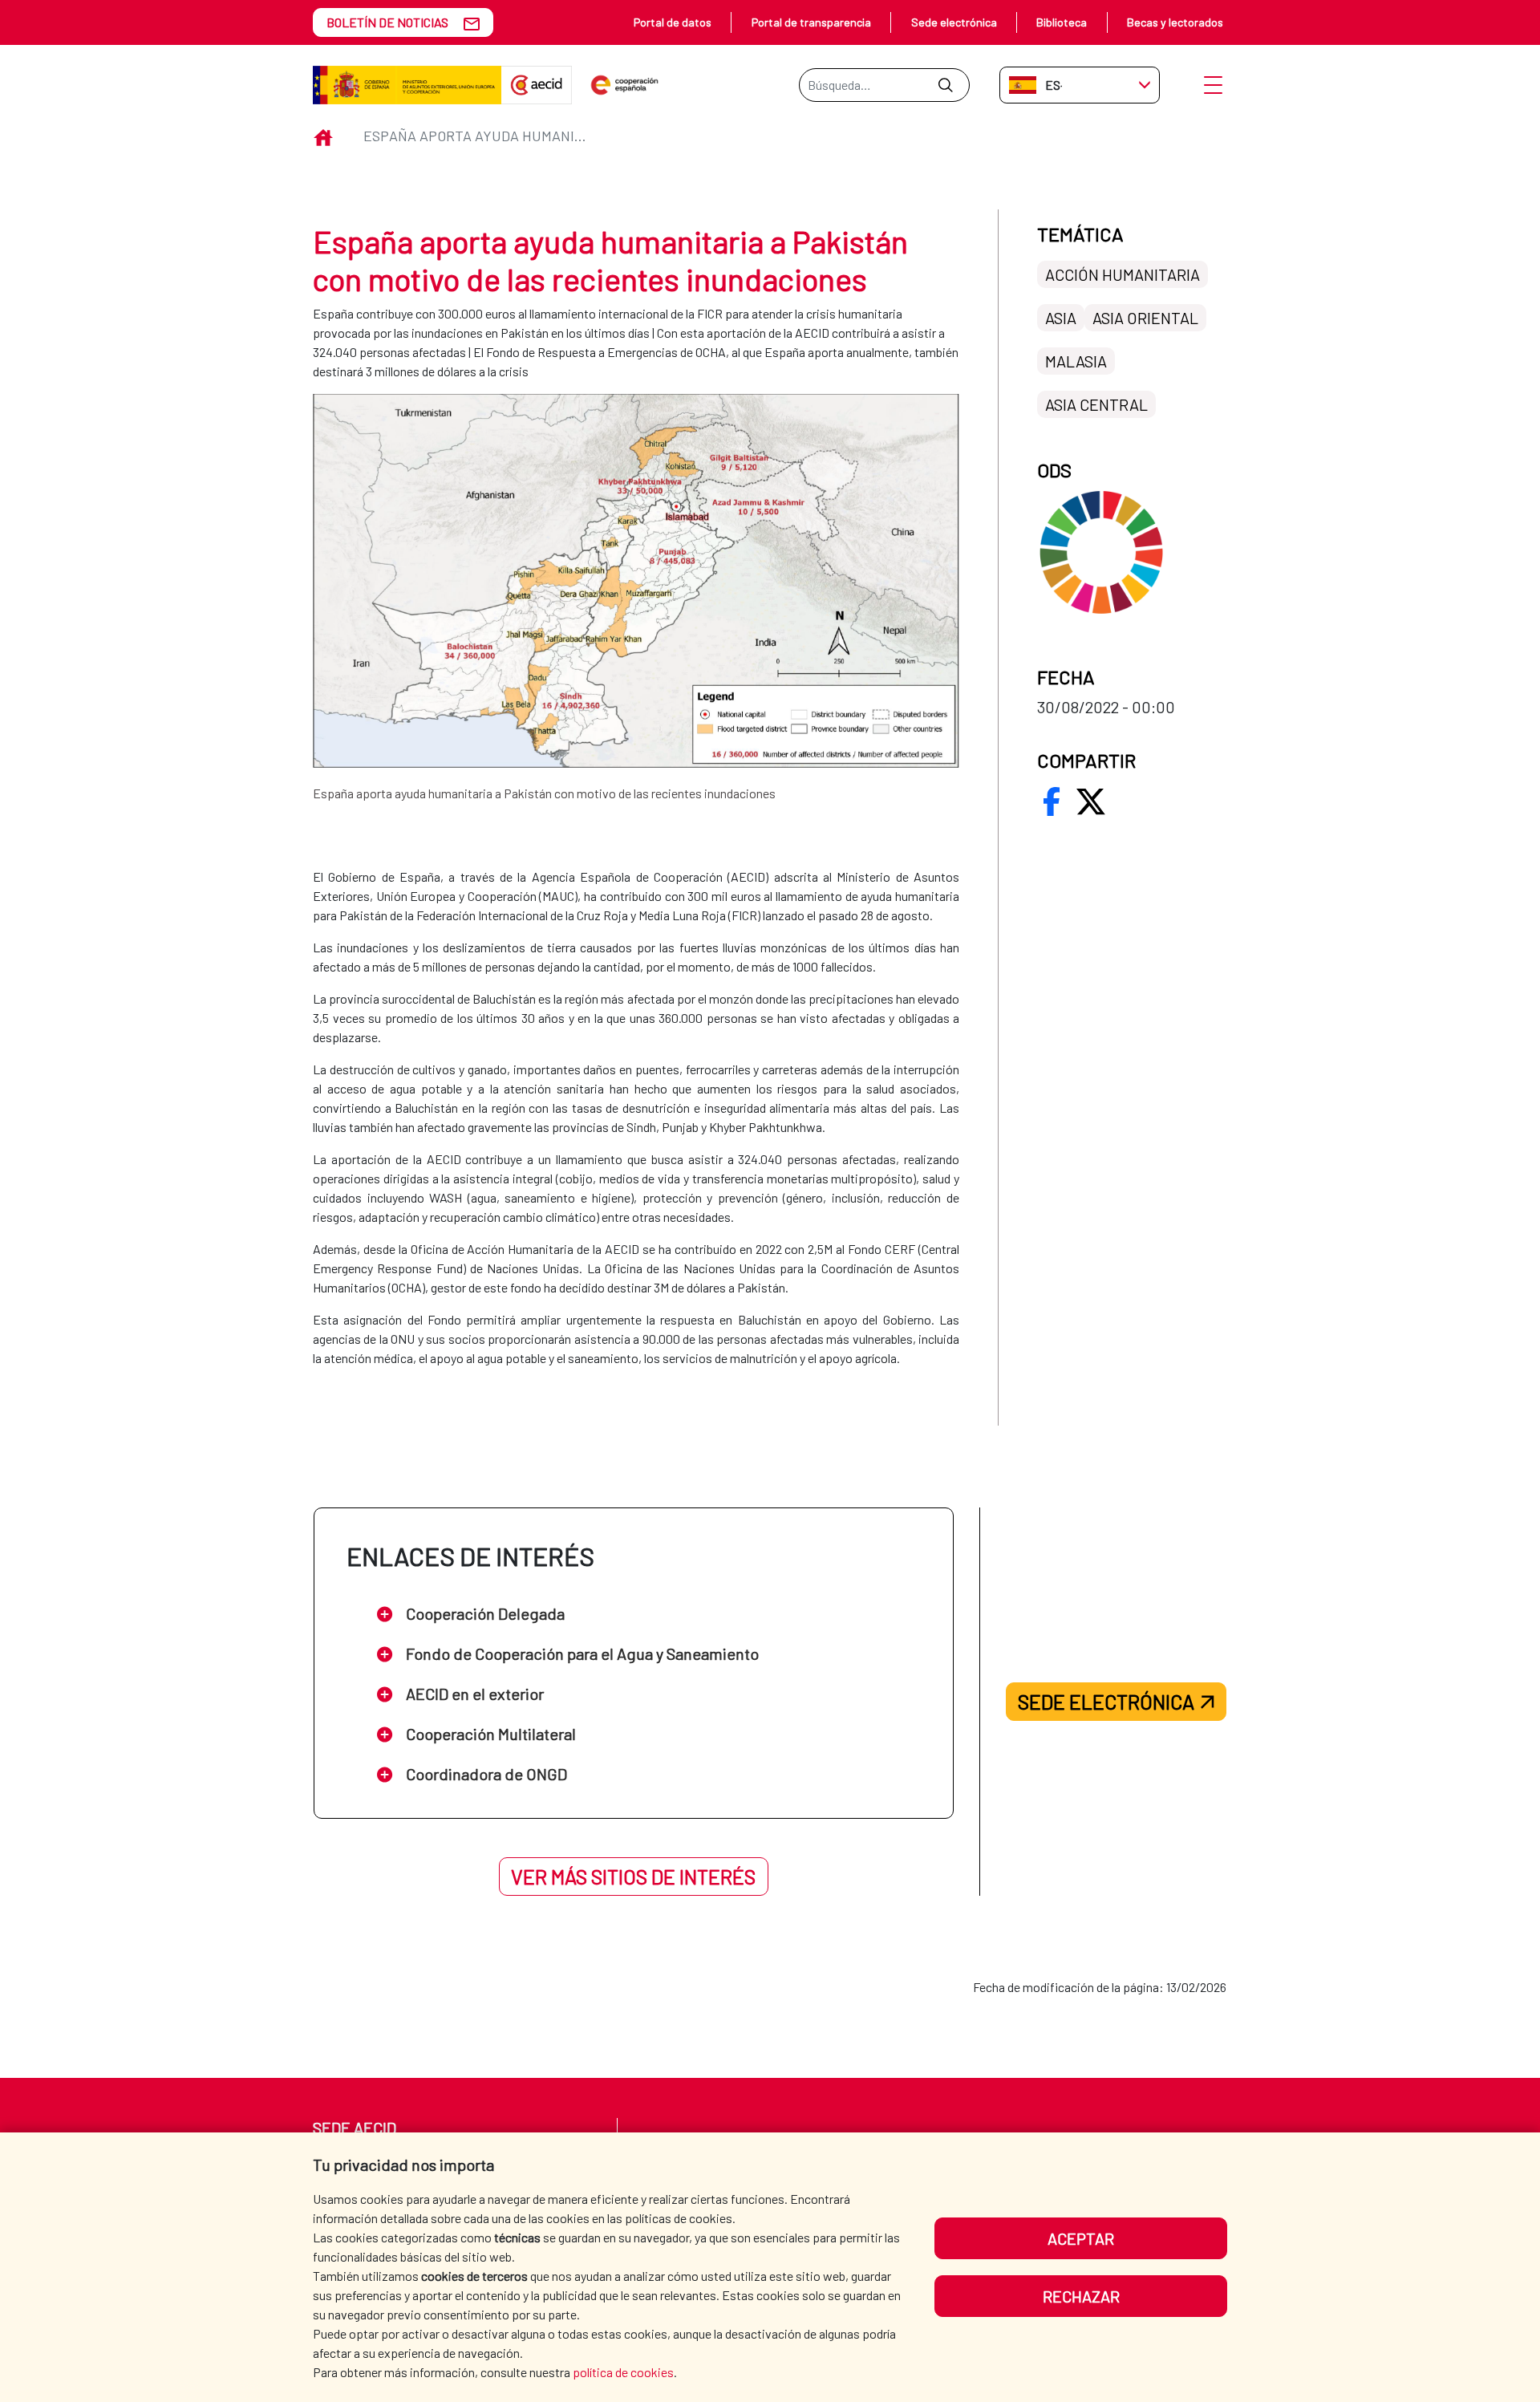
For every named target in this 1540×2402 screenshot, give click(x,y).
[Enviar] (945, 85)
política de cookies (623, 2372)
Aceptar (1081, 2238)
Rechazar (1081, 2296)
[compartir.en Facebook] (1052, 801)
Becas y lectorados (1175, 22)
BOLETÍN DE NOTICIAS (387, 22)
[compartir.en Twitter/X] (1091, 801)
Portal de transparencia (811, 22)
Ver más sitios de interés (633, 1877)
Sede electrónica (954, 22)
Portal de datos (673, 22)
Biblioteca (1062, 22)
